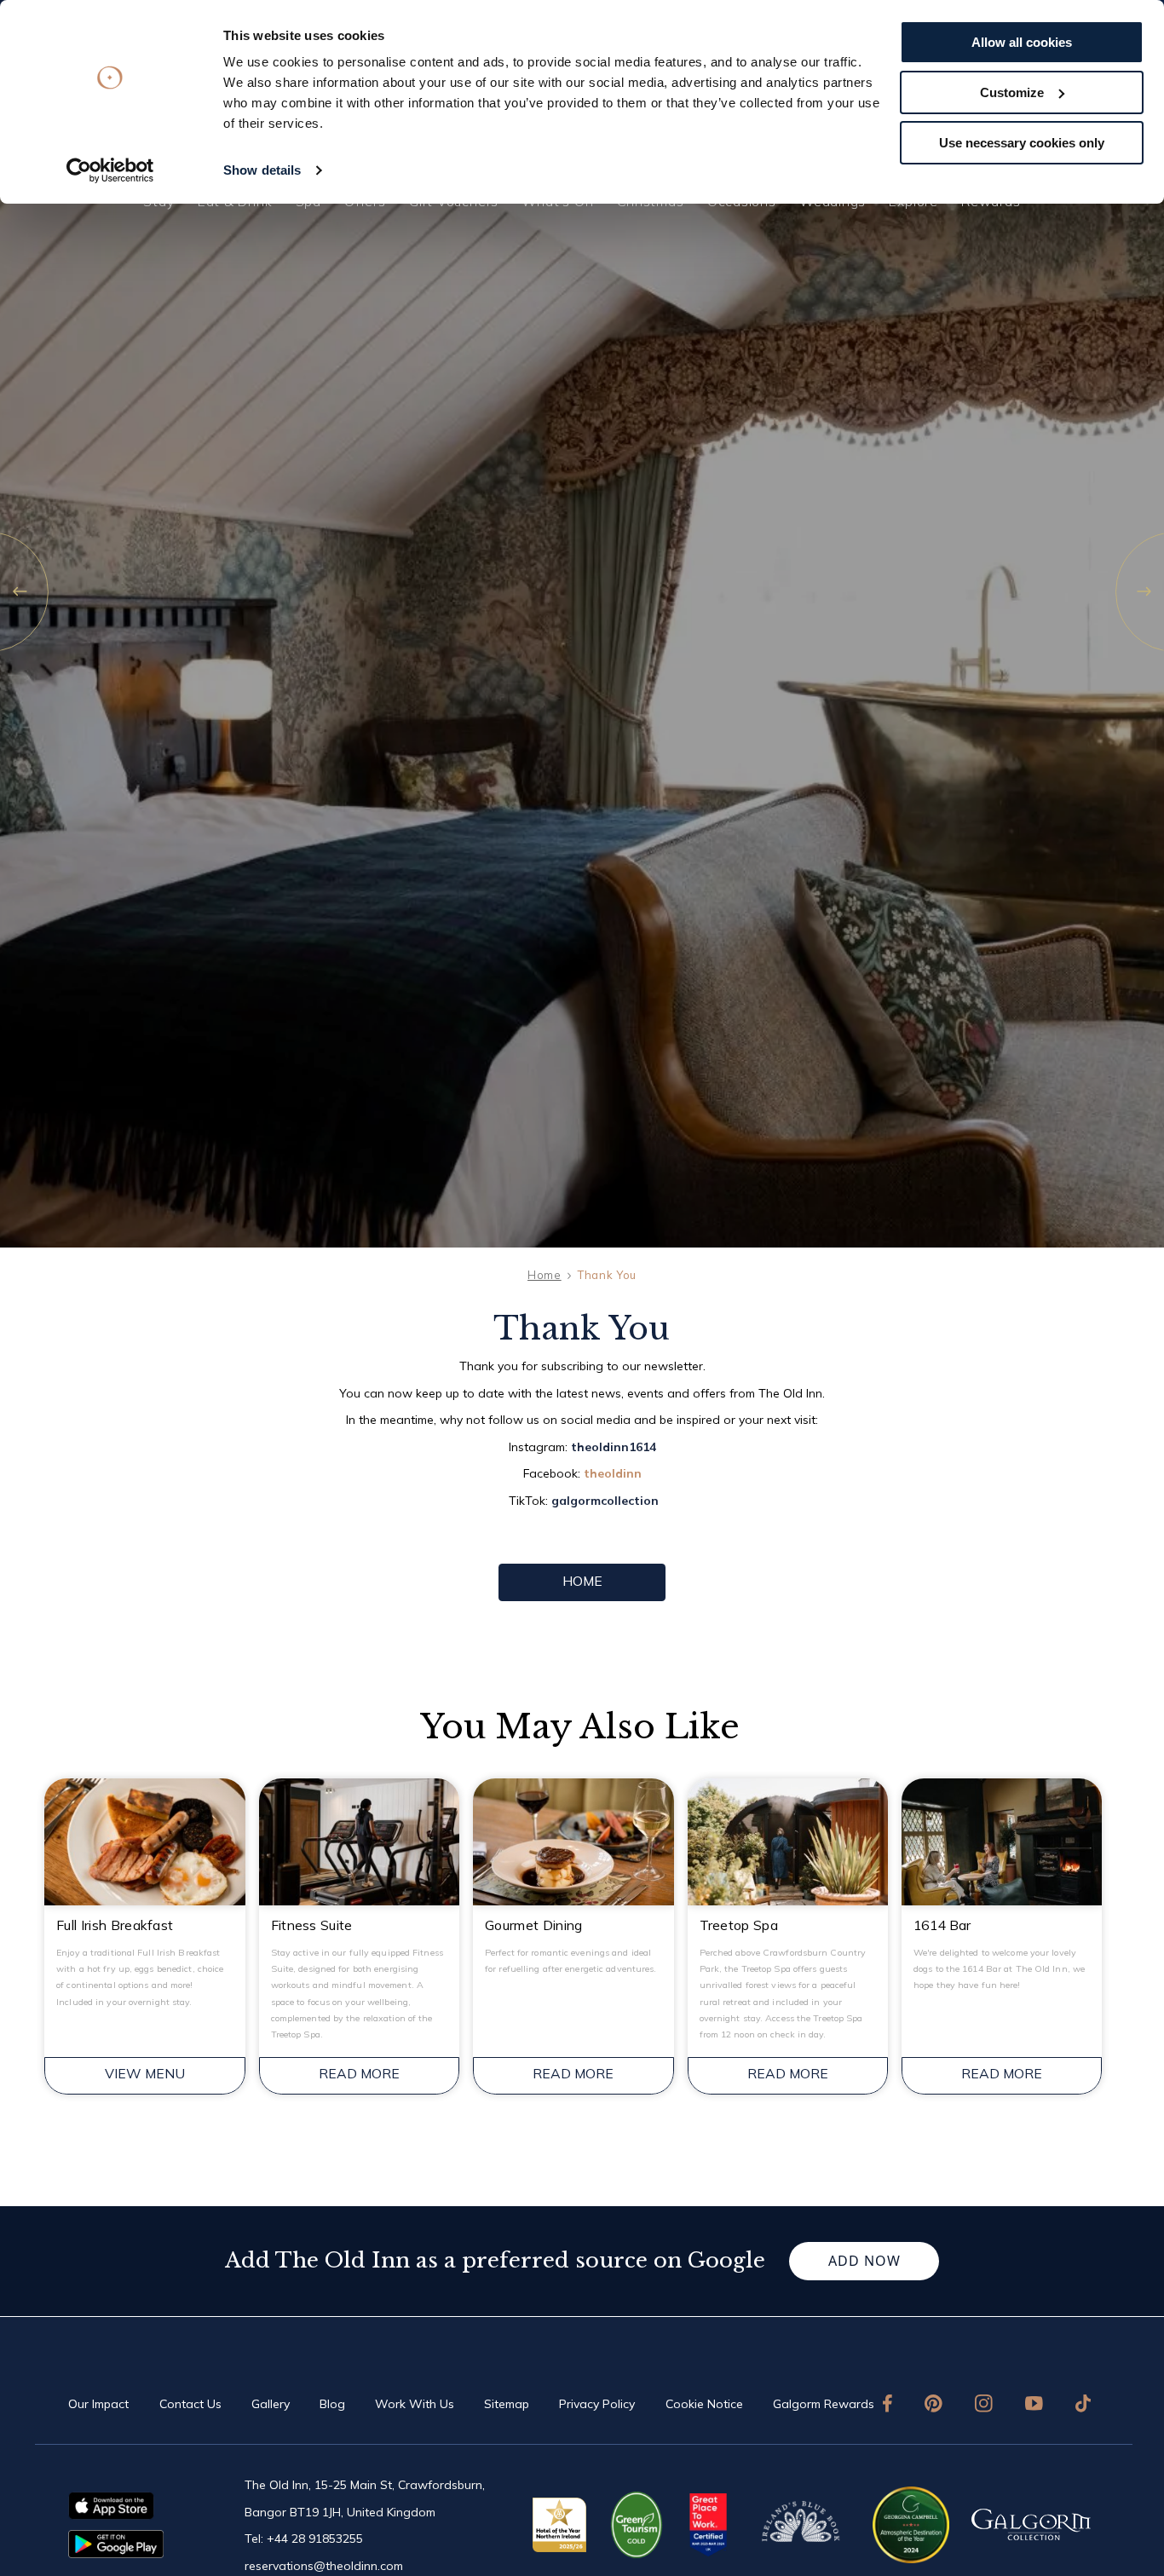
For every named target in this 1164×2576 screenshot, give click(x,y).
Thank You (607, 1275)
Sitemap (507, 2404)
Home (545, 1275)
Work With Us (415, 2404)
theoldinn (613, 1473)
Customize (1012, 92)
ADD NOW (864, 2261)
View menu (145, 2073)
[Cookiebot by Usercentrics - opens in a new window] (110, 170)
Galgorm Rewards (824, 2404)
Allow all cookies (1022, 42)
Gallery (271, 2404)
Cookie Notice (704, 2404)
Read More (573, 2073)
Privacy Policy (597, 2404)
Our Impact (98, 2404)
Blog (332, 2404)
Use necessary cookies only (1022, 143)
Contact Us (190, 2404)
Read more (359, 2073)
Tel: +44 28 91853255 (304, 2539)
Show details (262, 170)
